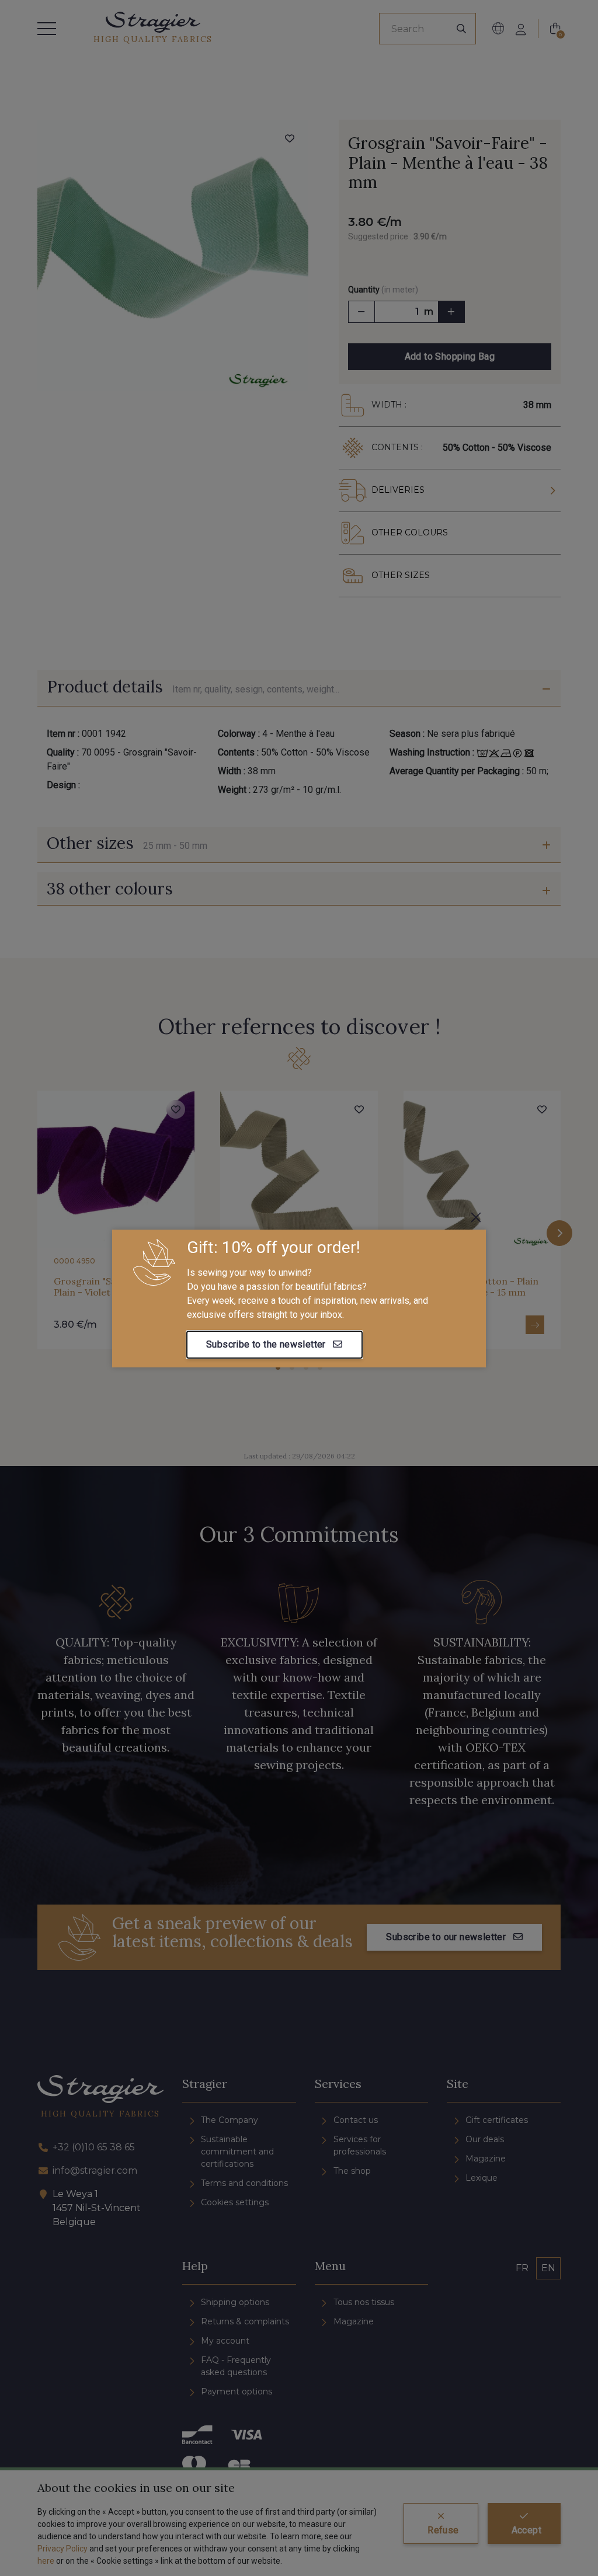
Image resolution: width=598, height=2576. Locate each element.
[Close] (476, 1217)
